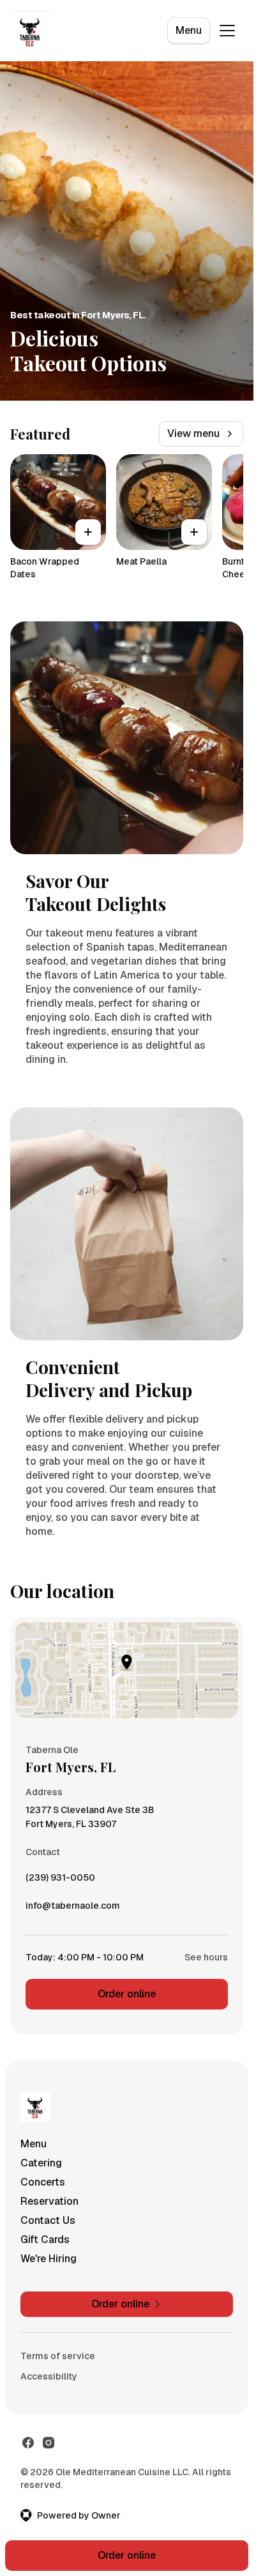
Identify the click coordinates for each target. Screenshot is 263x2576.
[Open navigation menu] (227, 31)
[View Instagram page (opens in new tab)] (49, 2443)
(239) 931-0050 (60, 1881)
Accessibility (49, 2376)
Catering (41, 2163)
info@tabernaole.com (73, 1909)
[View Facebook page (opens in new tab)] (28, 2443)
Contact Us (48, 2220)
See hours (206, 1957)
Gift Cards (45, 2239)
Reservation (49, 2201)
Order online (127, 1994)
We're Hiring (49, 2259)
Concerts (43, 2182)
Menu (189, 30)
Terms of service (58, 2356)
